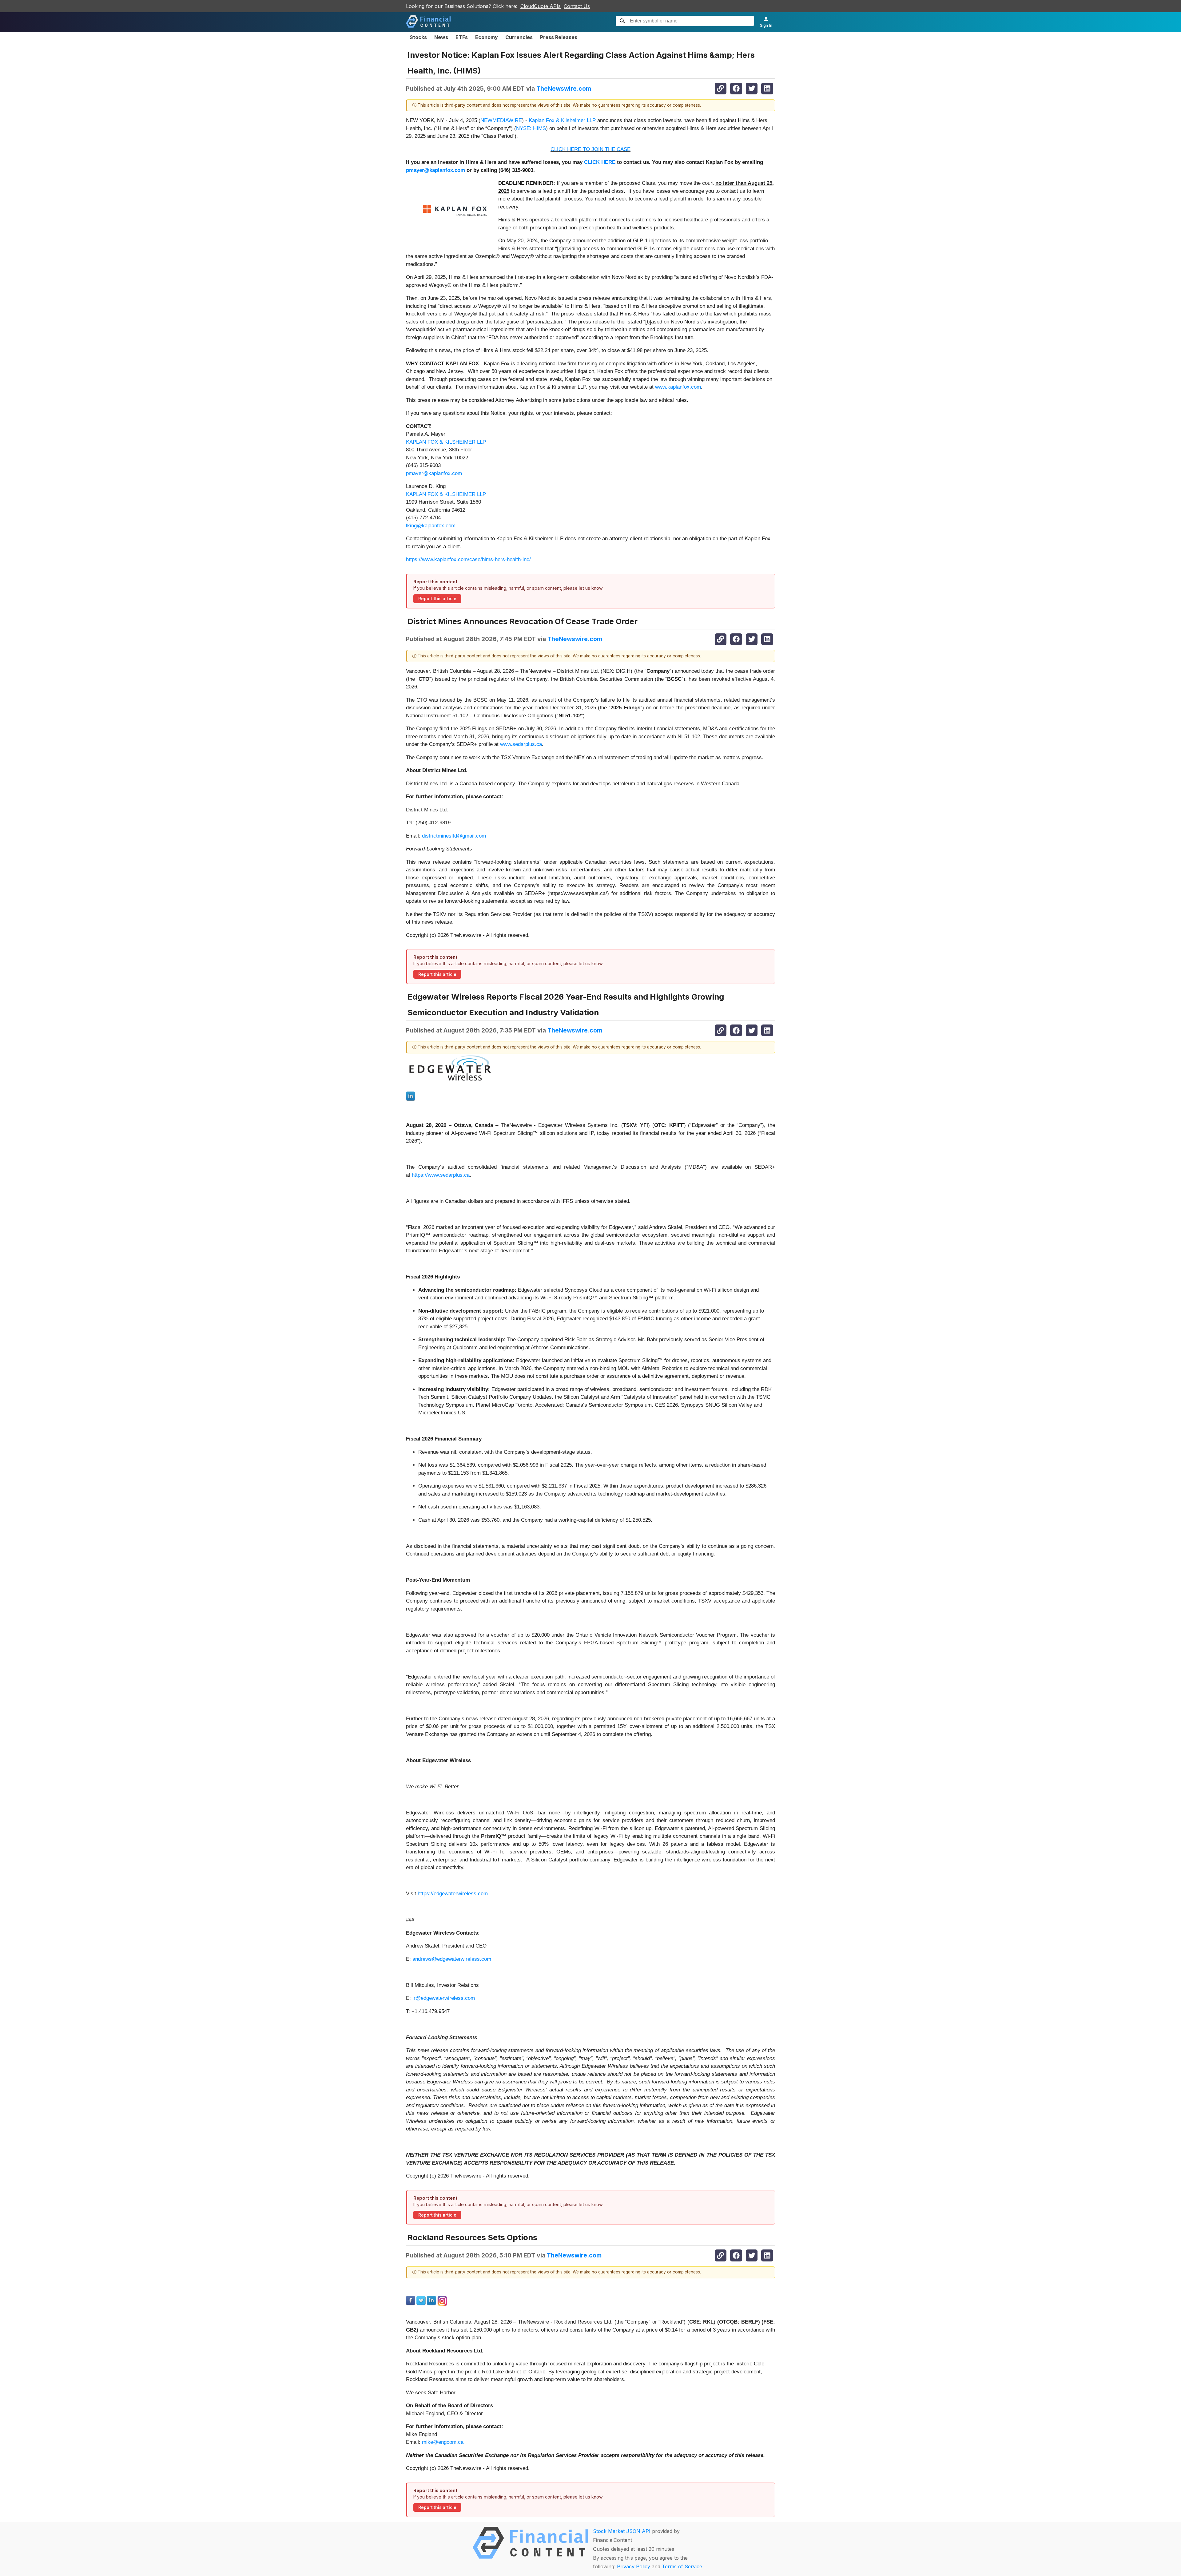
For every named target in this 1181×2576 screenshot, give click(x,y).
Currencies (519, 37)
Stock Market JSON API (622, 2531)
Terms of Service (682, 2566)
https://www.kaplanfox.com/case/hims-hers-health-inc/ (468, 559)
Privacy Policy (634, 2566)
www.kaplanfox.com (678, 387)
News (441, 37)
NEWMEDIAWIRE (501, 120)
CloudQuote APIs (541, 6)
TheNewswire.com (564, 89)
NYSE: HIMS (531, 128)
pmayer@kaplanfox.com (434, 473)
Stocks (418, 37)
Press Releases (559, 37)
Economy (487, 37)
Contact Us (577, 6)
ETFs (462, 37)
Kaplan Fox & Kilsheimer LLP (562, 120)
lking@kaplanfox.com (431, 526)
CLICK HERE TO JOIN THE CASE (590, 149)
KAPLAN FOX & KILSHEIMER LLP (446, 442)
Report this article (437, 599)
